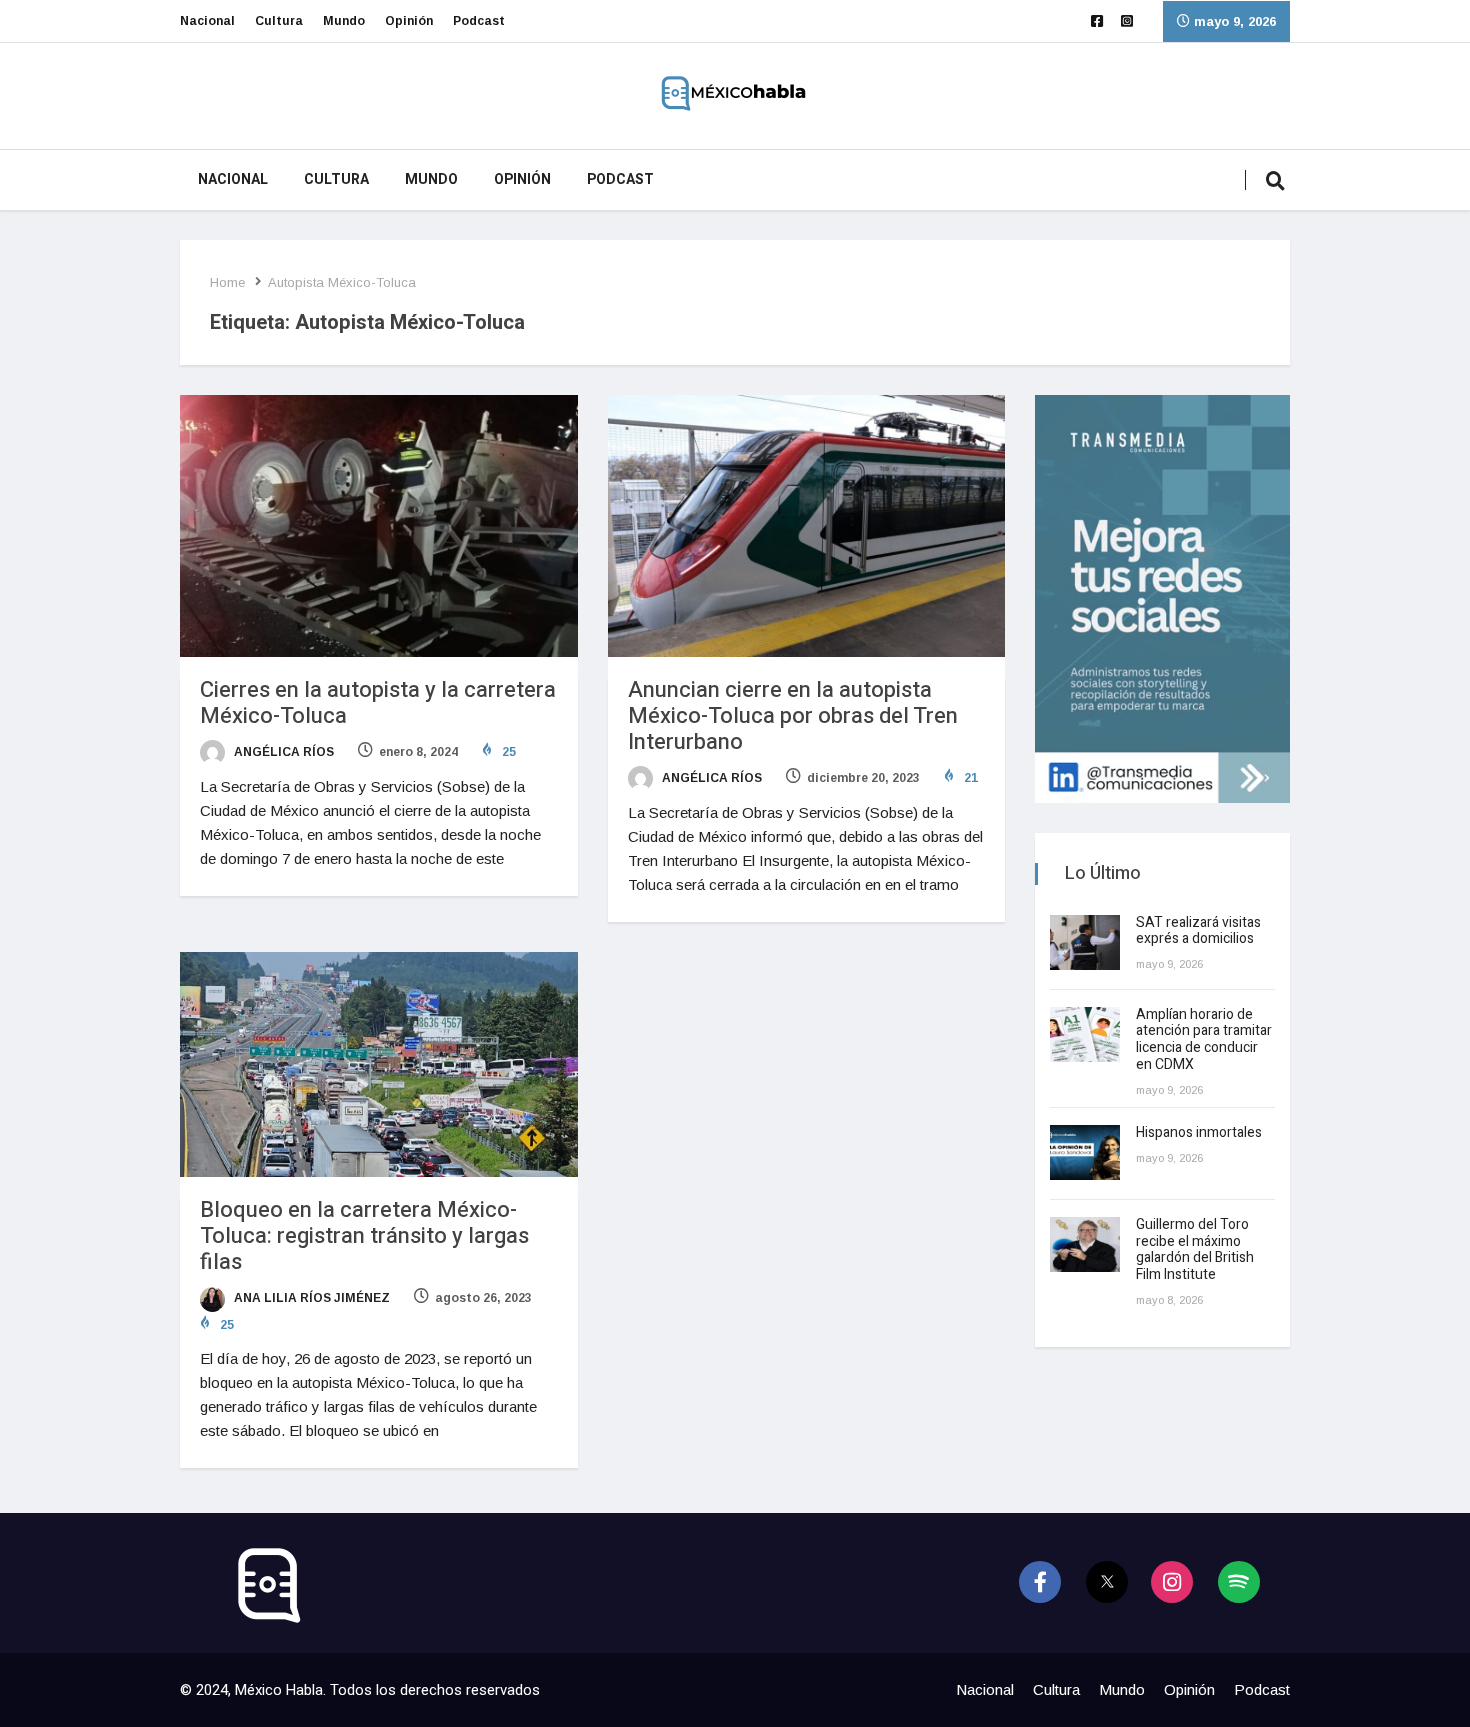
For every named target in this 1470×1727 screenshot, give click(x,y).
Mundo (344, 21)
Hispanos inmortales (1199, 1132)
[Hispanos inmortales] (1085, 1152)
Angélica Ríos (282, 752)
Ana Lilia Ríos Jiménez (310, 1298)
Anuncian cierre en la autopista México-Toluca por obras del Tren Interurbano (793, 716)
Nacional (207, 21)
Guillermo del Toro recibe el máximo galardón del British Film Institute (1195, 1249)
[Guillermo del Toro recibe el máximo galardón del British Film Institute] (1085, 1244)
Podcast (479, 21)
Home (227, 282)
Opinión (409, 21)
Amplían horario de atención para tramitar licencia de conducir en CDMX (1204, 1039)
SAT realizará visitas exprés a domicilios (1198, 931)
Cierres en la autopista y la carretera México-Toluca (378, 703)
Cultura (279, 21)
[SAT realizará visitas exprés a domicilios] (1085, 942)
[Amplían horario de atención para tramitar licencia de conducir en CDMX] (1085, 1034)
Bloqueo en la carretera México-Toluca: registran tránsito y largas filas (364, 1236)
